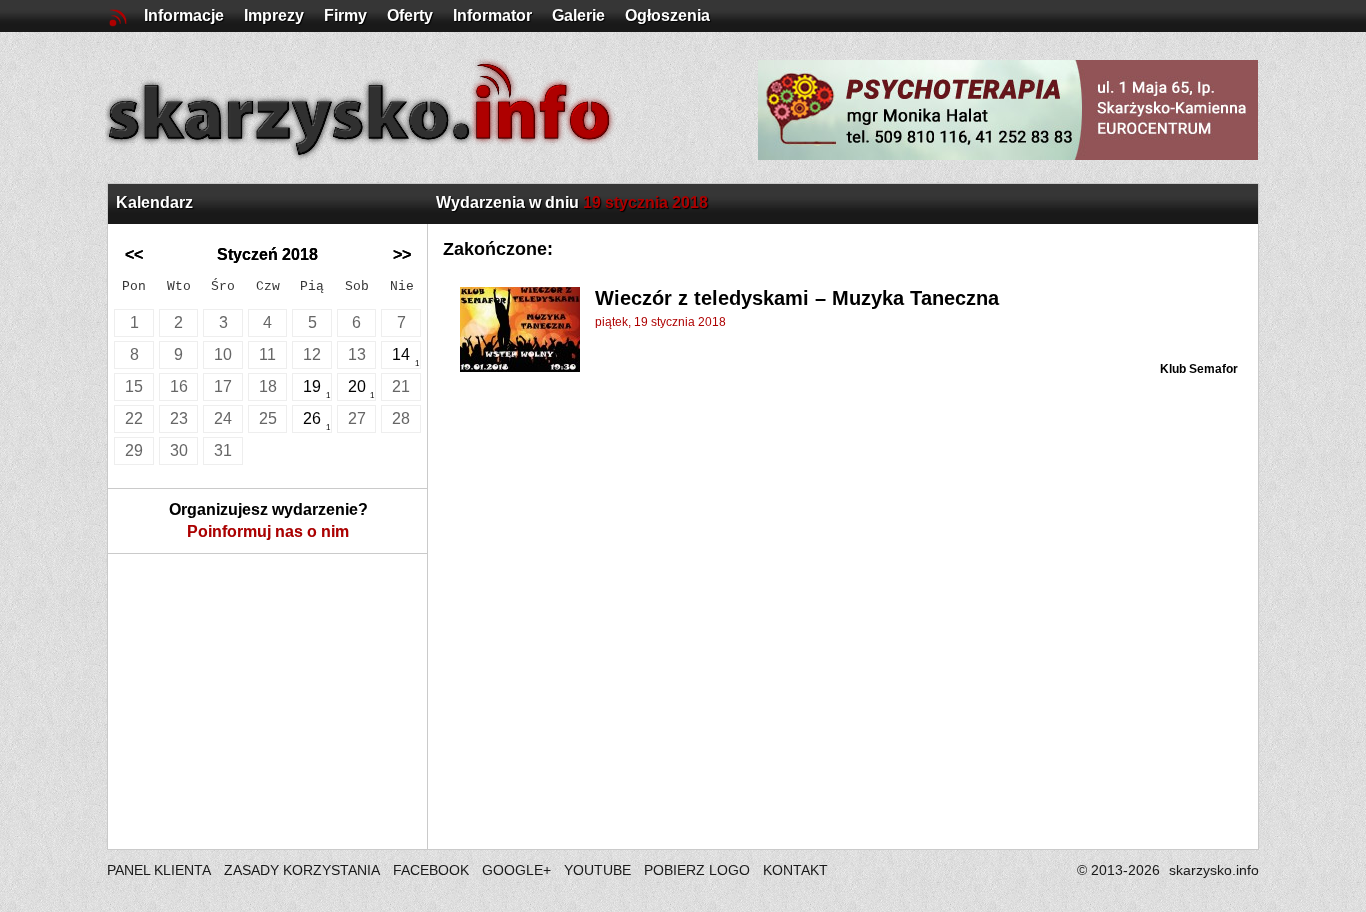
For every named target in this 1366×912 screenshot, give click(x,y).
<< (134, 254)
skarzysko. (1214, 870)
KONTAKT (795, 870)
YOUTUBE (597, 870)
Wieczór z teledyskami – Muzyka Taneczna (797, 298)
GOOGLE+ (516, 870)
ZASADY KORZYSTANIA (302, 870)
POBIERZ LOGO (697, 870)
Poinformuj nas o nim (268, 531)
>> (402, 254)
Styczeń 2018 (267, 254)
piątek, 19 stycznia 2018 (660, 322)
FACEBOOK (431, 870)
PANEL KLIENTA (160, 870)
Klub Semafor (1199, 369)
